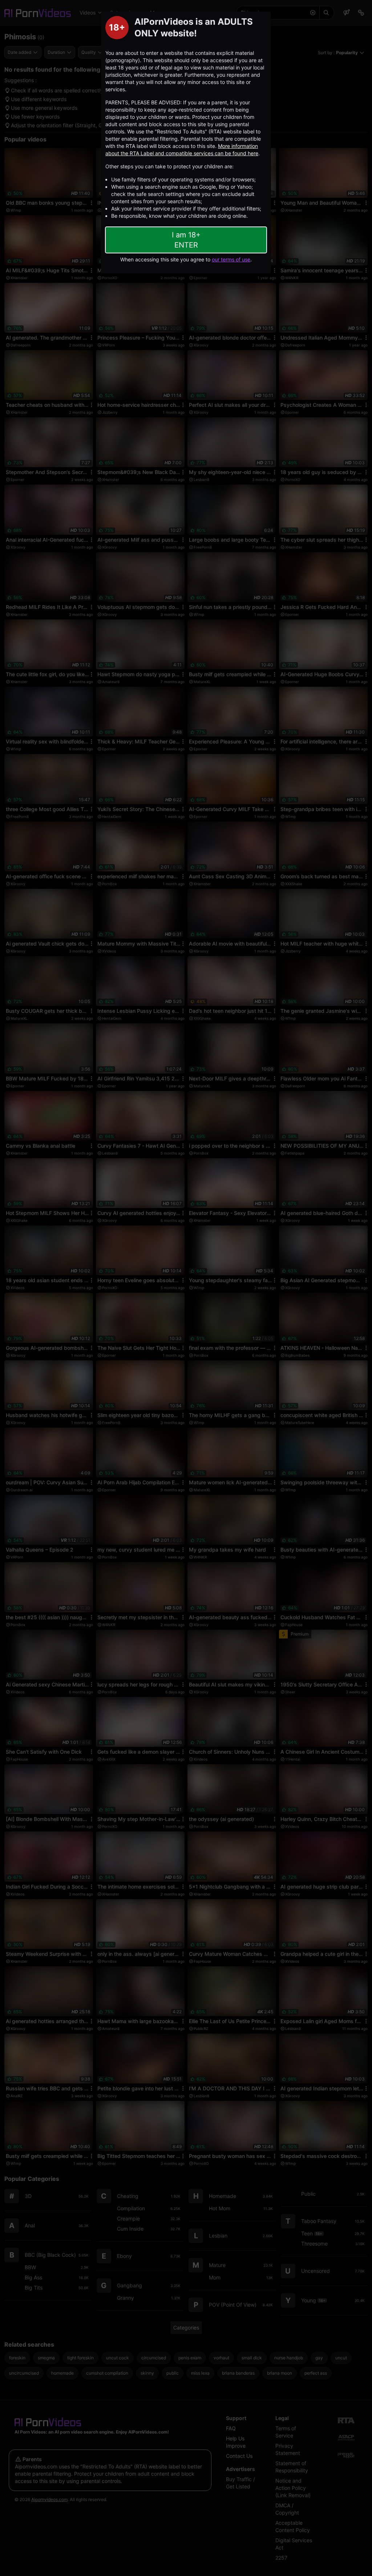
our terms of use (231, 259)
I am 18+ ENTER (186, 240)
